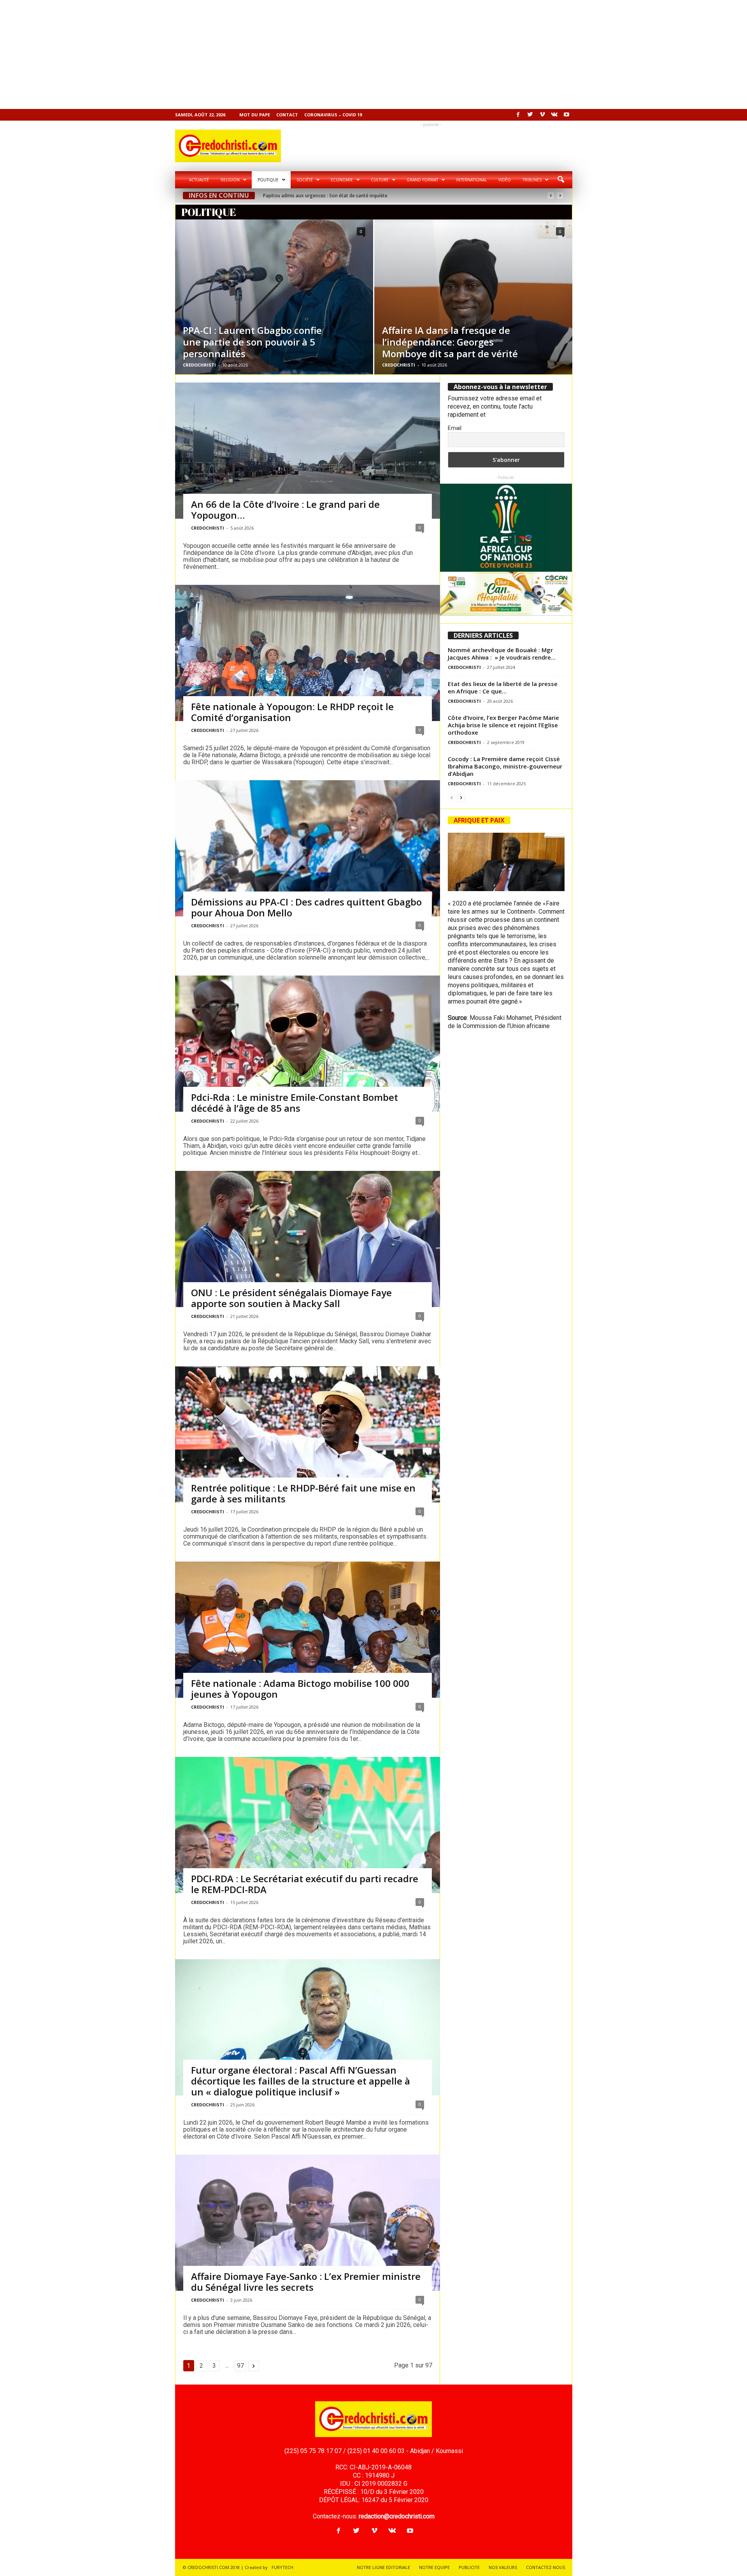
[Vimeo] (542, 115)
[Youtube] (566, 115)
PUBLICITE (469, 2567)
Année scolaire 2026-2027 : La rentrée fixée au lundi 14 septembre (336, 196)
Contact (287, 115)
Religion (230, 180)
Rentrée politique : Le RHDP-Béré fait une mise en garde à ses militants (303, 1493)
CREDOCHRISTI (199, 365)
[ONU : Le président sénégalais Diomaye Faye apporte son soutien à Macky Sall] (308, 1245)
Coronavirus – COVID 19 (333, 115)
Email (455, 428)
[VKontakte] (554, 115)
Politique (268, 180)
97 (240, 2366)
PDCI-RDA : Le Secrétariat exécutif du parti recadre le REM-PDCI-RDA (305, 1884)
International (471, 180)
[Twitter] (530, 115)
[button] (561, 180)
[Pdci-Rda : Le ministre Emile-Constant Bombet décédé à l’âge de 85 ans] (308, 1049)
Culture (380, 180)
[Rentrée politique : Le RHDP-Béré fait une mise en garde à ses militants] (308, 1455)
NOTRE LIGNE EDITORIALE (383, 2567)
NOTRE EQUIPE (434, 2567)
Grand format (422, 180)
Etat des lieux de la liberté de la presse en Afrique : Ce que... (503, 687)
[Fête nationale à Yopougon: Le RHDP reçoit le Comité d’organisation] (308, 684)
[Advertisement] (233, 54)
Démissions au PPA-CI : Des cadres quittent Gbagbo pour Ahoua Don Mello (306, 907)
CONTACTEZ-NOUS (545, 2567)
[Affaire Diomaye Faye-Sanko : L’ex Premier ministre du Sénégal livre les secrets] (308, 2237)
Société (305, 180)
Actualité (199, 180)
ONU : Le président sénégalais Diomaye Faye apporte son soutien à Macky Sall (291, 1298)
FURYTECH (282, 2567)
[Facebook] (518, 115)
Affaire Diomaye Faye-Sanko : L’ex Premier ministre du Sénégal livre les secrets (306, 2282)
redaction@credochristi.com (397, 2516)
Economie (342, 180)
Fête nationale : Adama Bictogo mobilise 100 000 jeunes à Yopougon (300, 1689)
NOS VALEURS (503, 2567)
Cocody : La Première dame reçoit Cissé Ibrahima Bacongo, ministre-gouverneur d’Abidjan (505, 766)
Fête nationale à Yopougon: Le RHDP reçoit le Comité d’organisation (292, 712)
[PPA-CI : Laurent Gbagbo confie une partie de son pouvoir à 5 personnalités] (274, 297)
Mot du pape (255, 115)
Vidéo (505, 180)
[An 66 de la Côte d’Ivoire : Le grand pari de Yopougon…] (308, 457)
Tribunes (532, 180)
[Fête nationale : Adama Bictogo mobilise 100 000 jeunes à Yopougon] (308, 1650)
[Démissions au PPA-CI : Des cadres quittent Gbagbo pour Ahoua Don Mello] (308, 873)
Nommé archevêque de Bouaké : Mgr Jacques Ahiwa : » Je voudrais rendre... (502, 654)
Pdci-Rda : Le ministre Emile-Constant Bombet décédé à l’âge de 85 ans (295, 1103)
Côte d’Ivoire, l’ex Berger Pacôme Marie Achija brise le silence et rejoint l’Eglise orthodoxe (503, 725)
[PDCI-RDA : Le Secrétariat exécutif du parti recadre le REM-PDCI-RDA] (308, 1845)
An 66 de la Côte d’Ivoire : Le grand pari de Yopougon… (285, 510)
